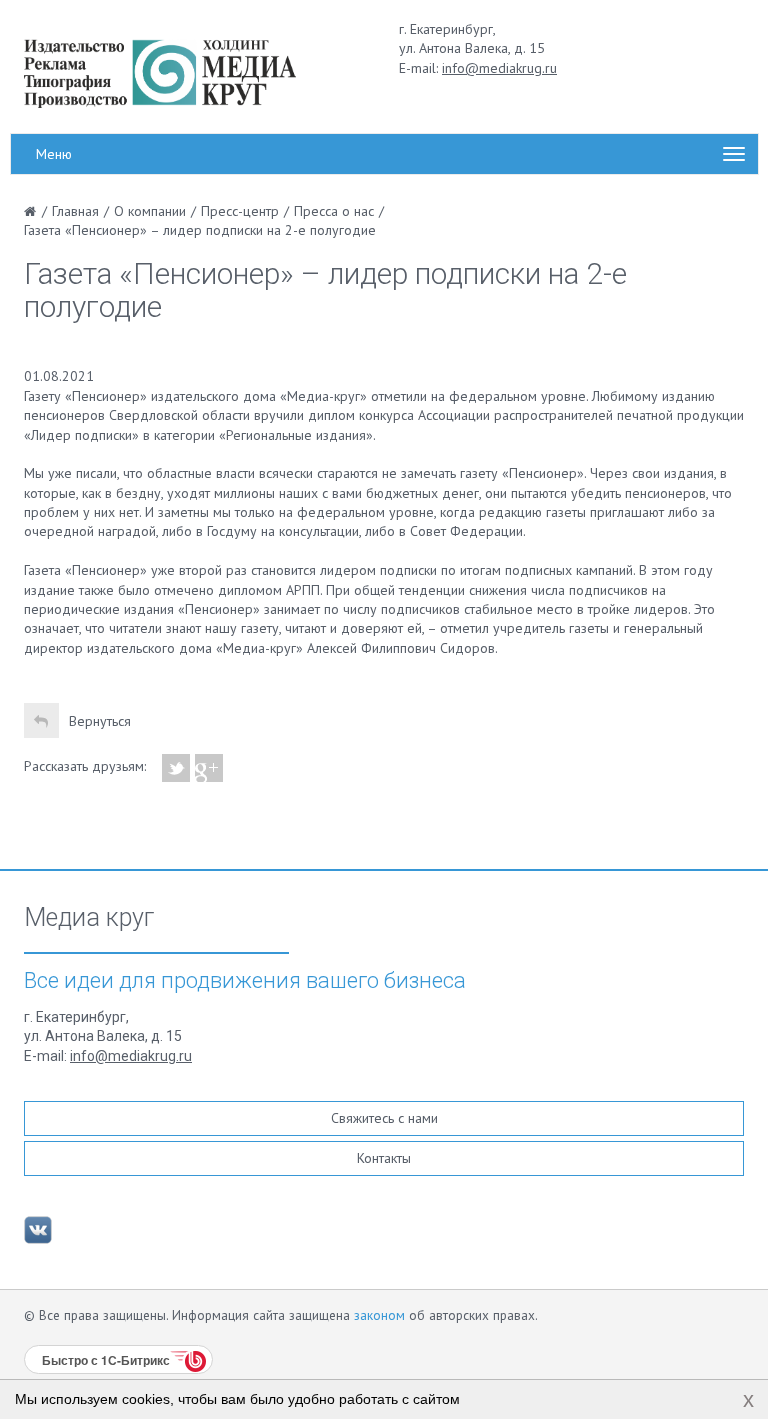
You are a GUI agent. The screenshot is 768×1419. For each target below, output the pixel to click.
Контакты (384, 1158)
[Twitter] (176, 768)
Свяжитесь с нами (384, 1118)
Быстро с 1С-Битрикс (106, 1360)
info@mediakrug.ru (499, 68)
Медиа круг (89, 918)
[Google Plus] (209, 768)
